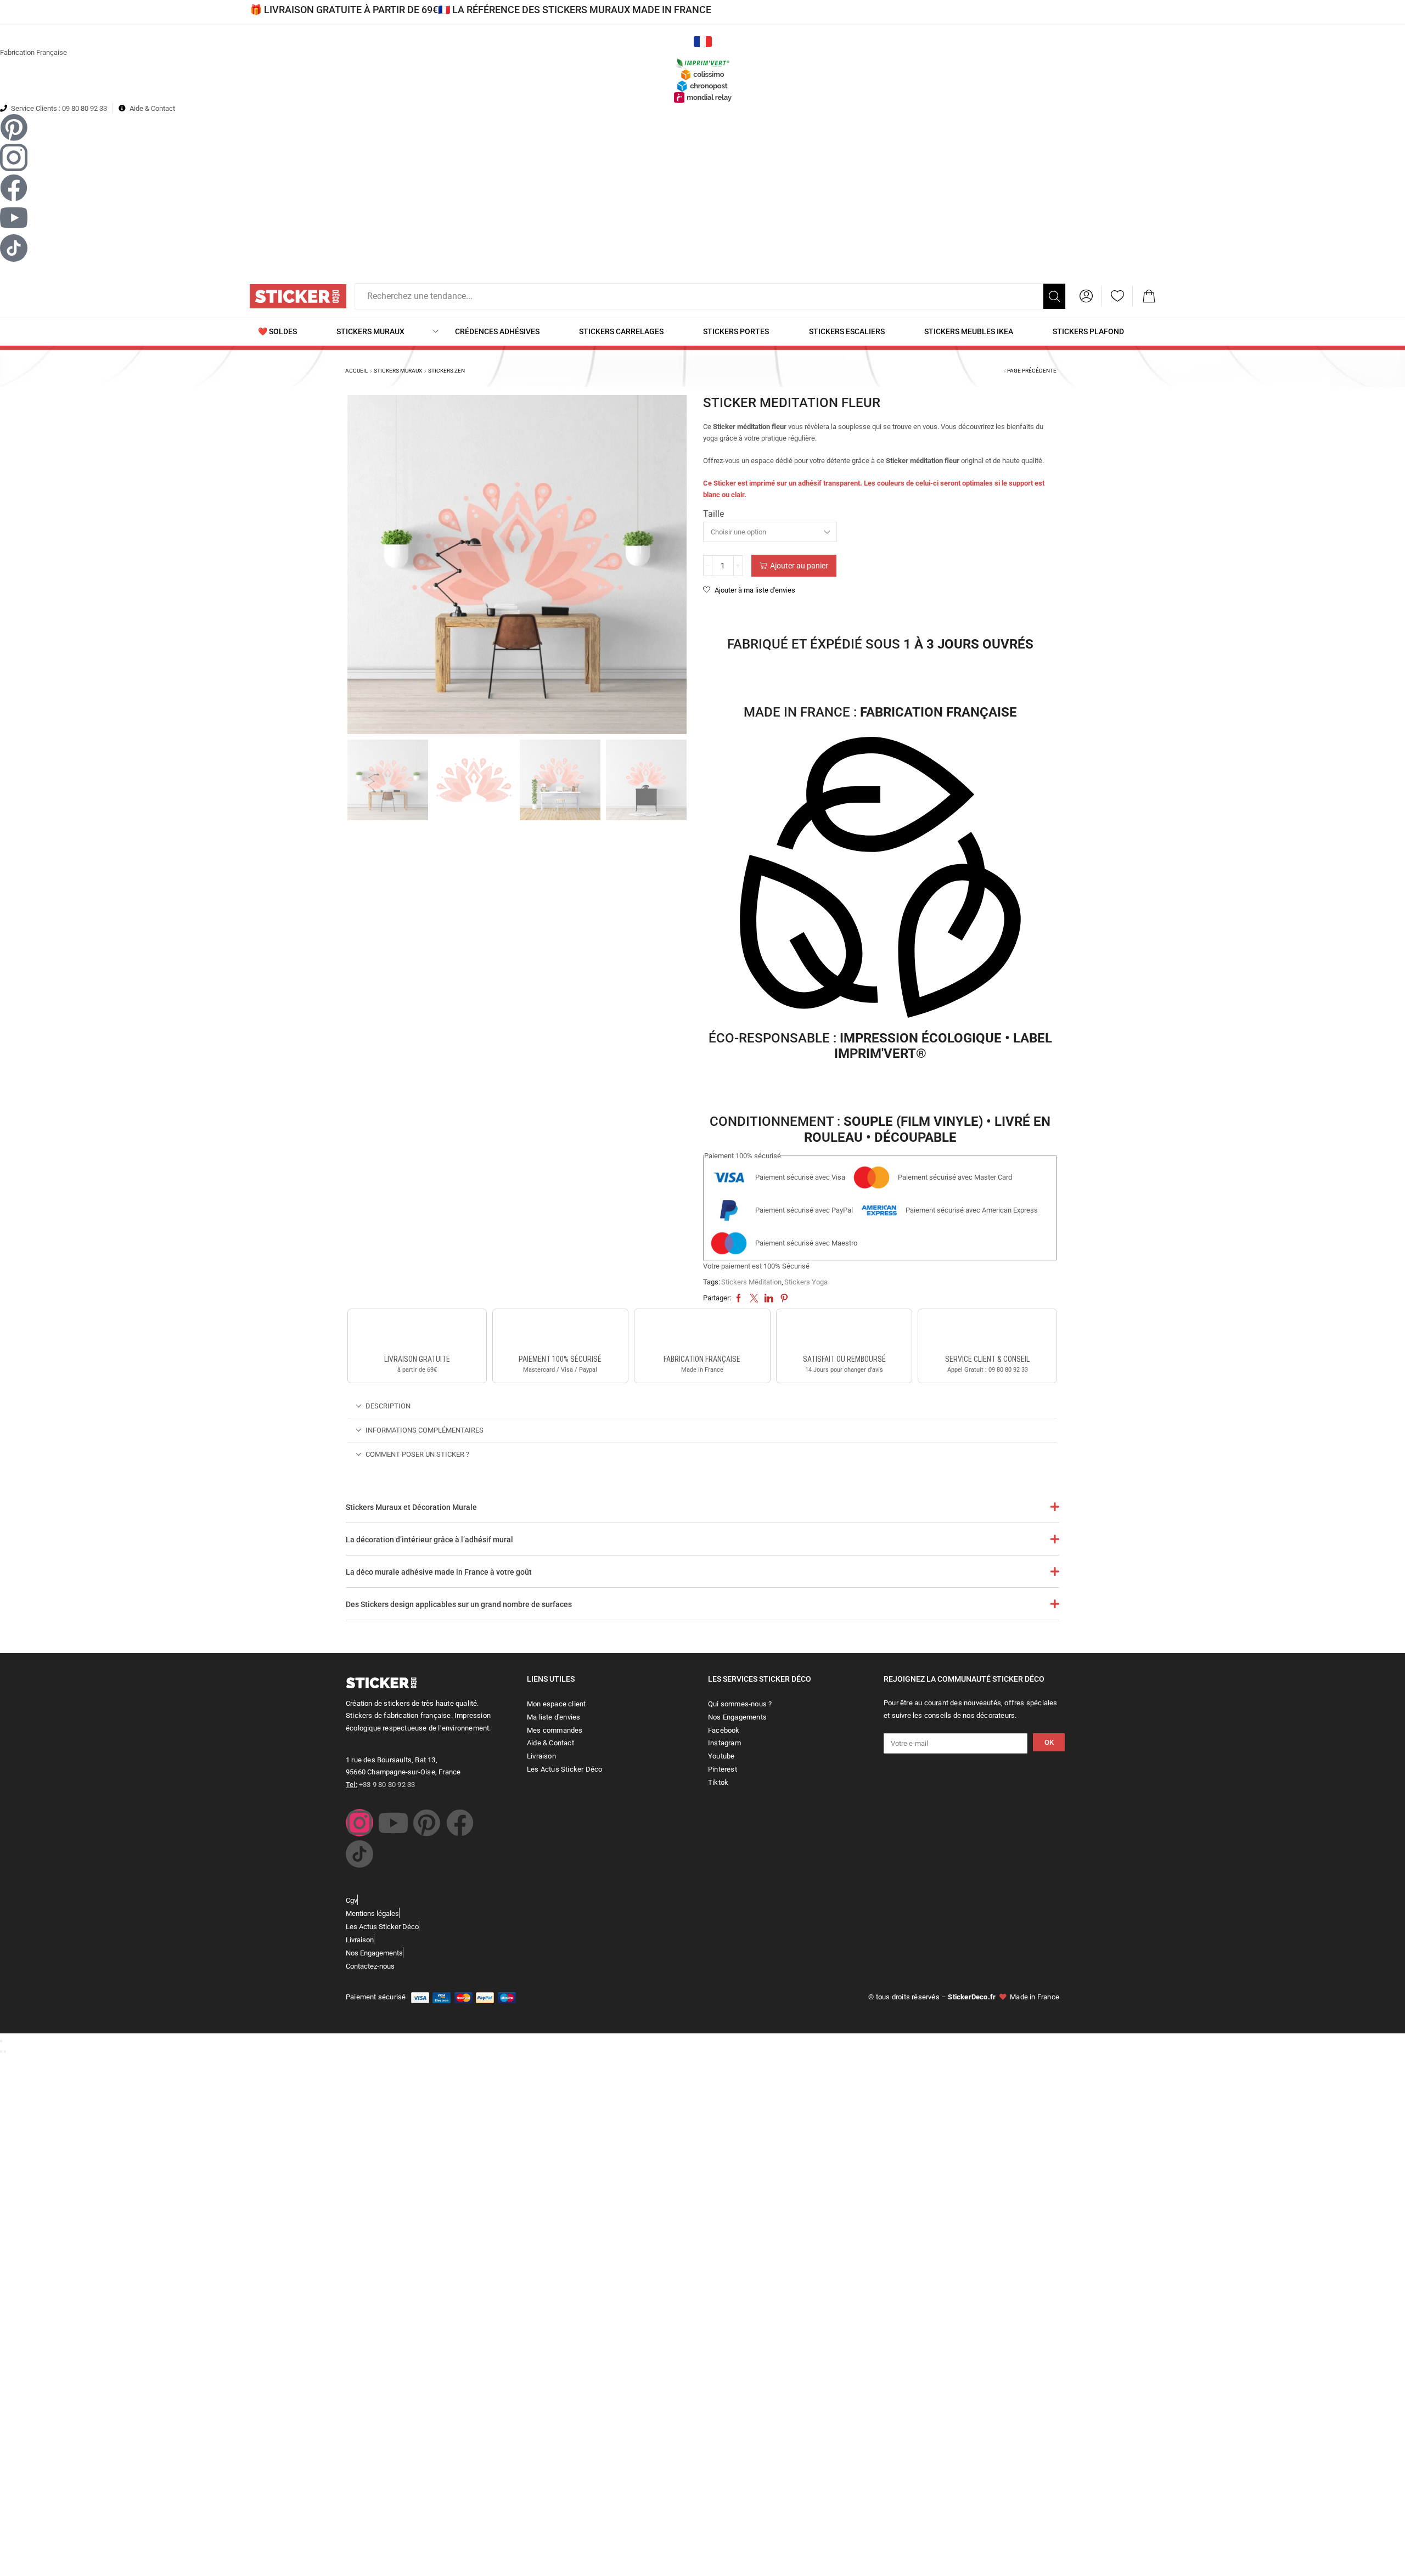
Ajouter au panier (799, 566)
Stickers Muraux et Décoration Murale (411, 1507)
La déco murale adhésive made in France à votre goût (439, 1572)
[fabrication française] (702, 1333)
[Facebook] (460, 1823)
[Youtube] (393, 1823)
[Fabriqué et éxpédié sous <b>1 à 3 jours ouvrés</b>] (880, 615)
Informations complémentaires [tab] (425, 1430)
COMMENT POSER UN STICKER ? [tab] (417, 1454)
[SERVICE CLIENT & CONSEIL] (987, 1333)
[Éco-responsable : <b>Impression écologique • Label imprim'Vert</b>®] (880, 880)
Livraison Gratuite (417, 1359)
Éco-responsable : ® (880, 1046)
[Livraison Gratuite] (417, 1333)
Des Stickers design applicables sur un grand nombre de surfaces (459, 1604)
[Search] (1054, 296)
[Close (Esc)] (1, 2041)
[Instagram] (359, 1823)
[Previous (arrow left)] (1, 2051)
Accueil (356, 371)
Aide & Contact (152, 108)
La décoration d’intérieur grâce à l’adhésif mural (429, 1540)
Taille (713, 514)
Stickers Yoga (806, 1282)
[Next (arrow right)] (5, 2051)
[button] (1086, 296)
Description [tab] (388, 1406)
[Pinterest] (426, 1823)
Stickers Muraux (398, 371)
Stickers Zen (446, 371)
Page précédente (1032, 371)
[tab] (702, 1406)
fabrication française (702, 1359)
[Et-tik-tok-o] (359, 1854)
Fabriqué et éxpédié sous (880, 644)
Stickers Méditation (751, 1282)
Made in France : (880, 712)
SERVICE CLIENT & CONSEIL (987, 1359)
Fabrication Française (33, 52)
